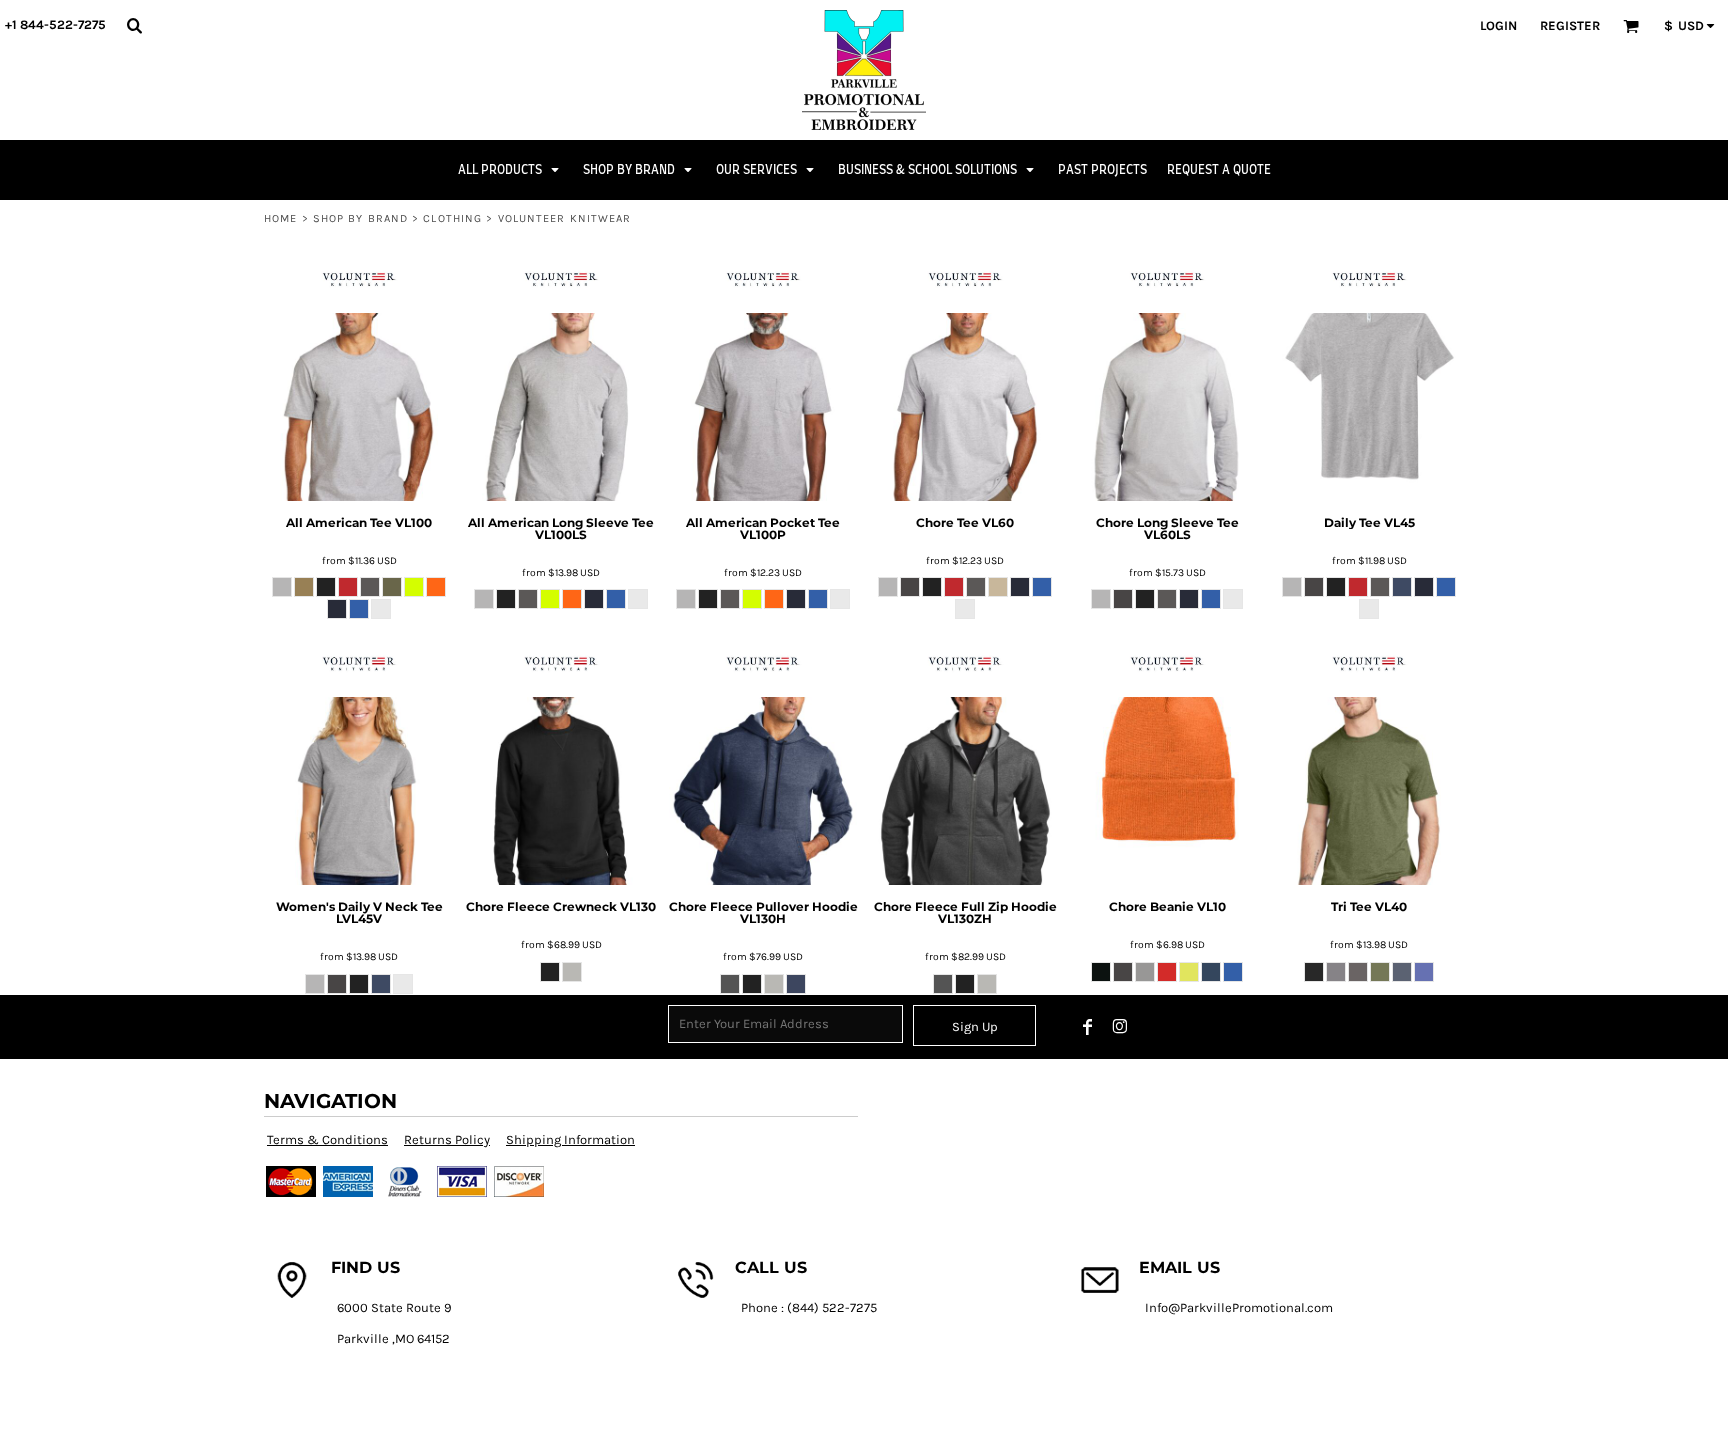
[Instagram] (1120, 1027)
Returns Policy (447, 1139)
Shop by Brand (360, 218)
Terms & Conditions (327, 1139)
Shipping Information (570, 1139)
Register (1570, 25)
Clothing (452, 218)
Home (280, 218)
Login (1498, 25)
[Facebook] (1088, 1027)
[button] (134, 25)
